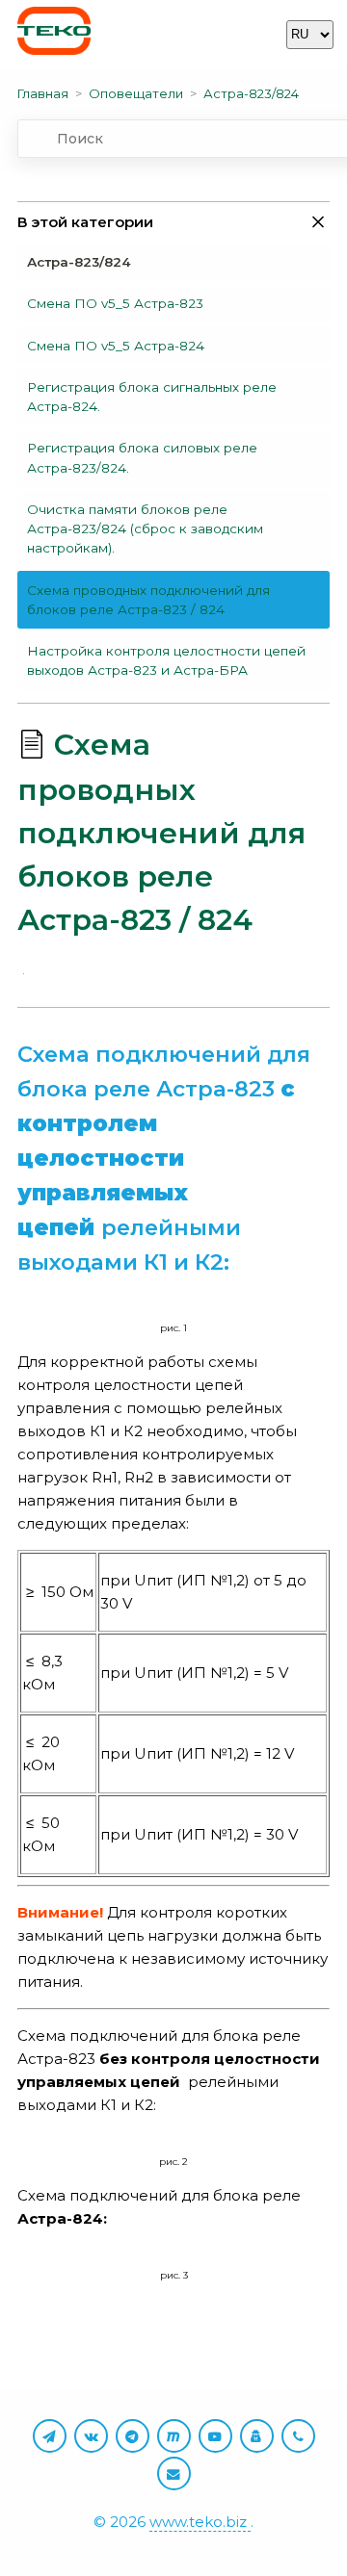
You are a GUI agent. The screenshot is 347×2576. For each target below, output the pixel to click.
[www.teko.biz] (54, 34)
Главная (43, 93)
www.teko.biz (200, 2522)
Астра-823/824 (251, 93)
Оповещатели (136, 93)
